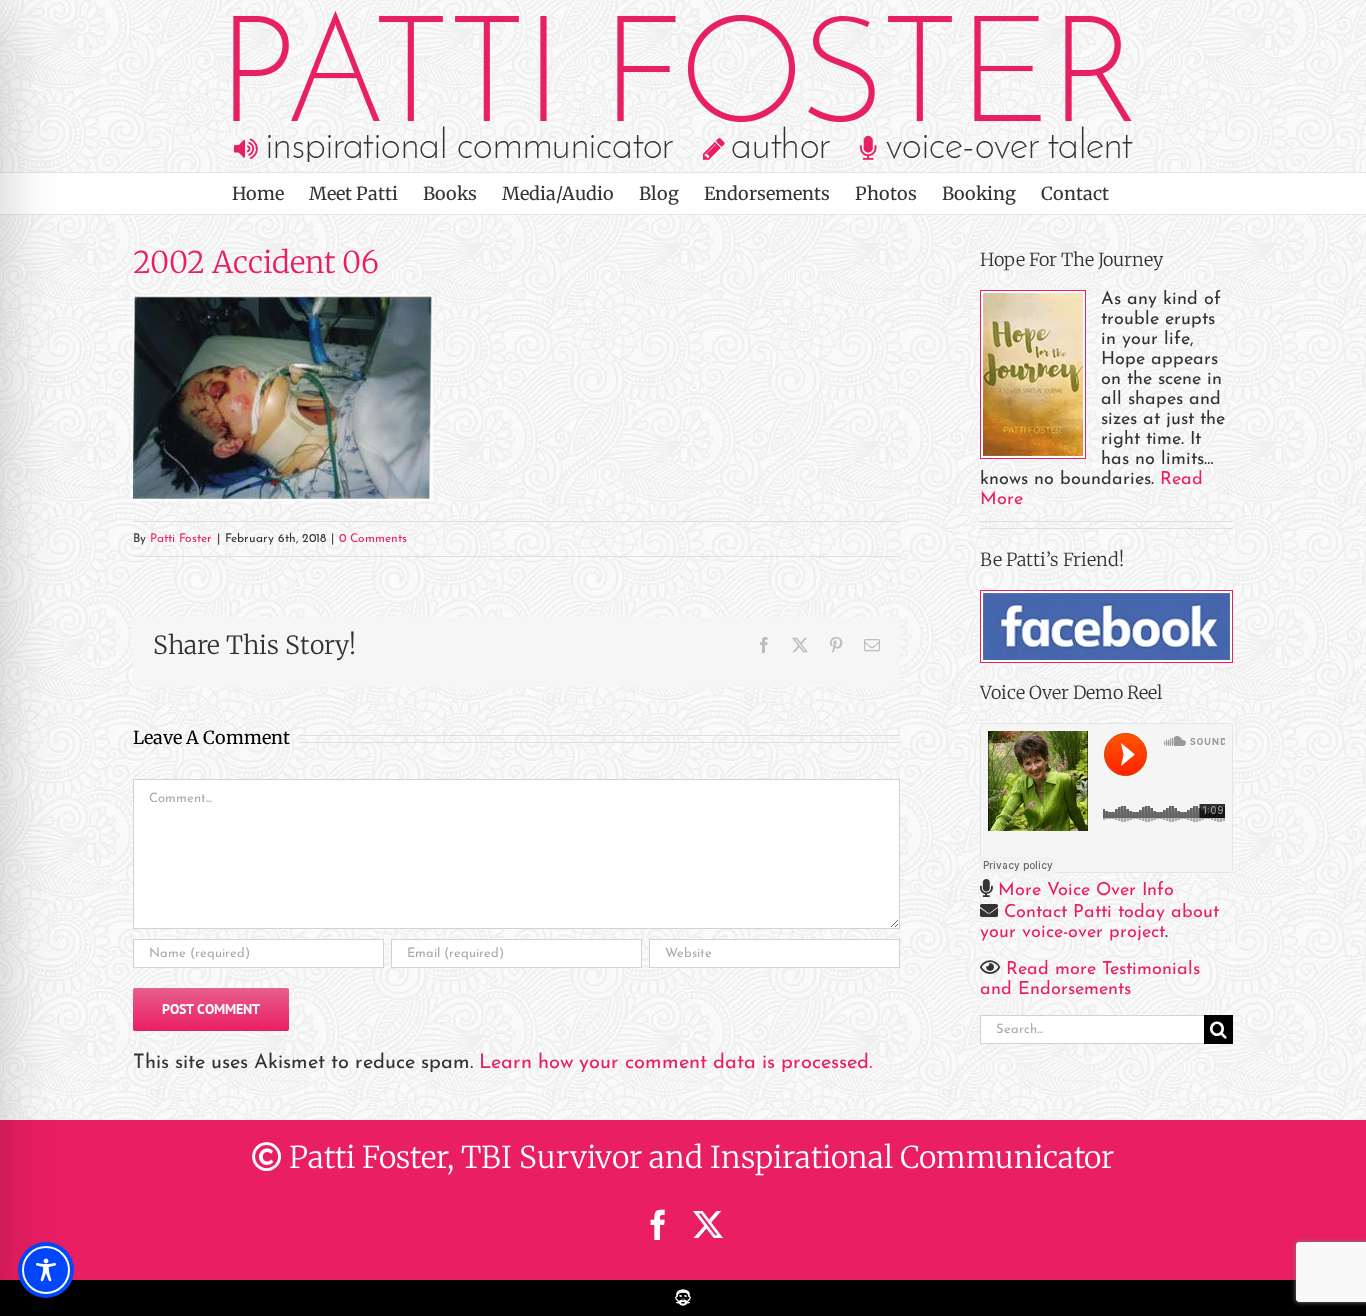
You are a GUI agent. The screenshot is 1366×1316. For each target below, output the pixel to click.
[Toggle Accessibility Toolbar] (46, 1270)
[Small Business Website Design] (683, 1290)
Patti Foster (181, 539)
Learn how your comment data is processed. (675, 1063)
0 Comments (373, 539)
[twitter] (708, 1225)
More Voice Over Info (1086, 891)
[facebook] (658, 1225)
